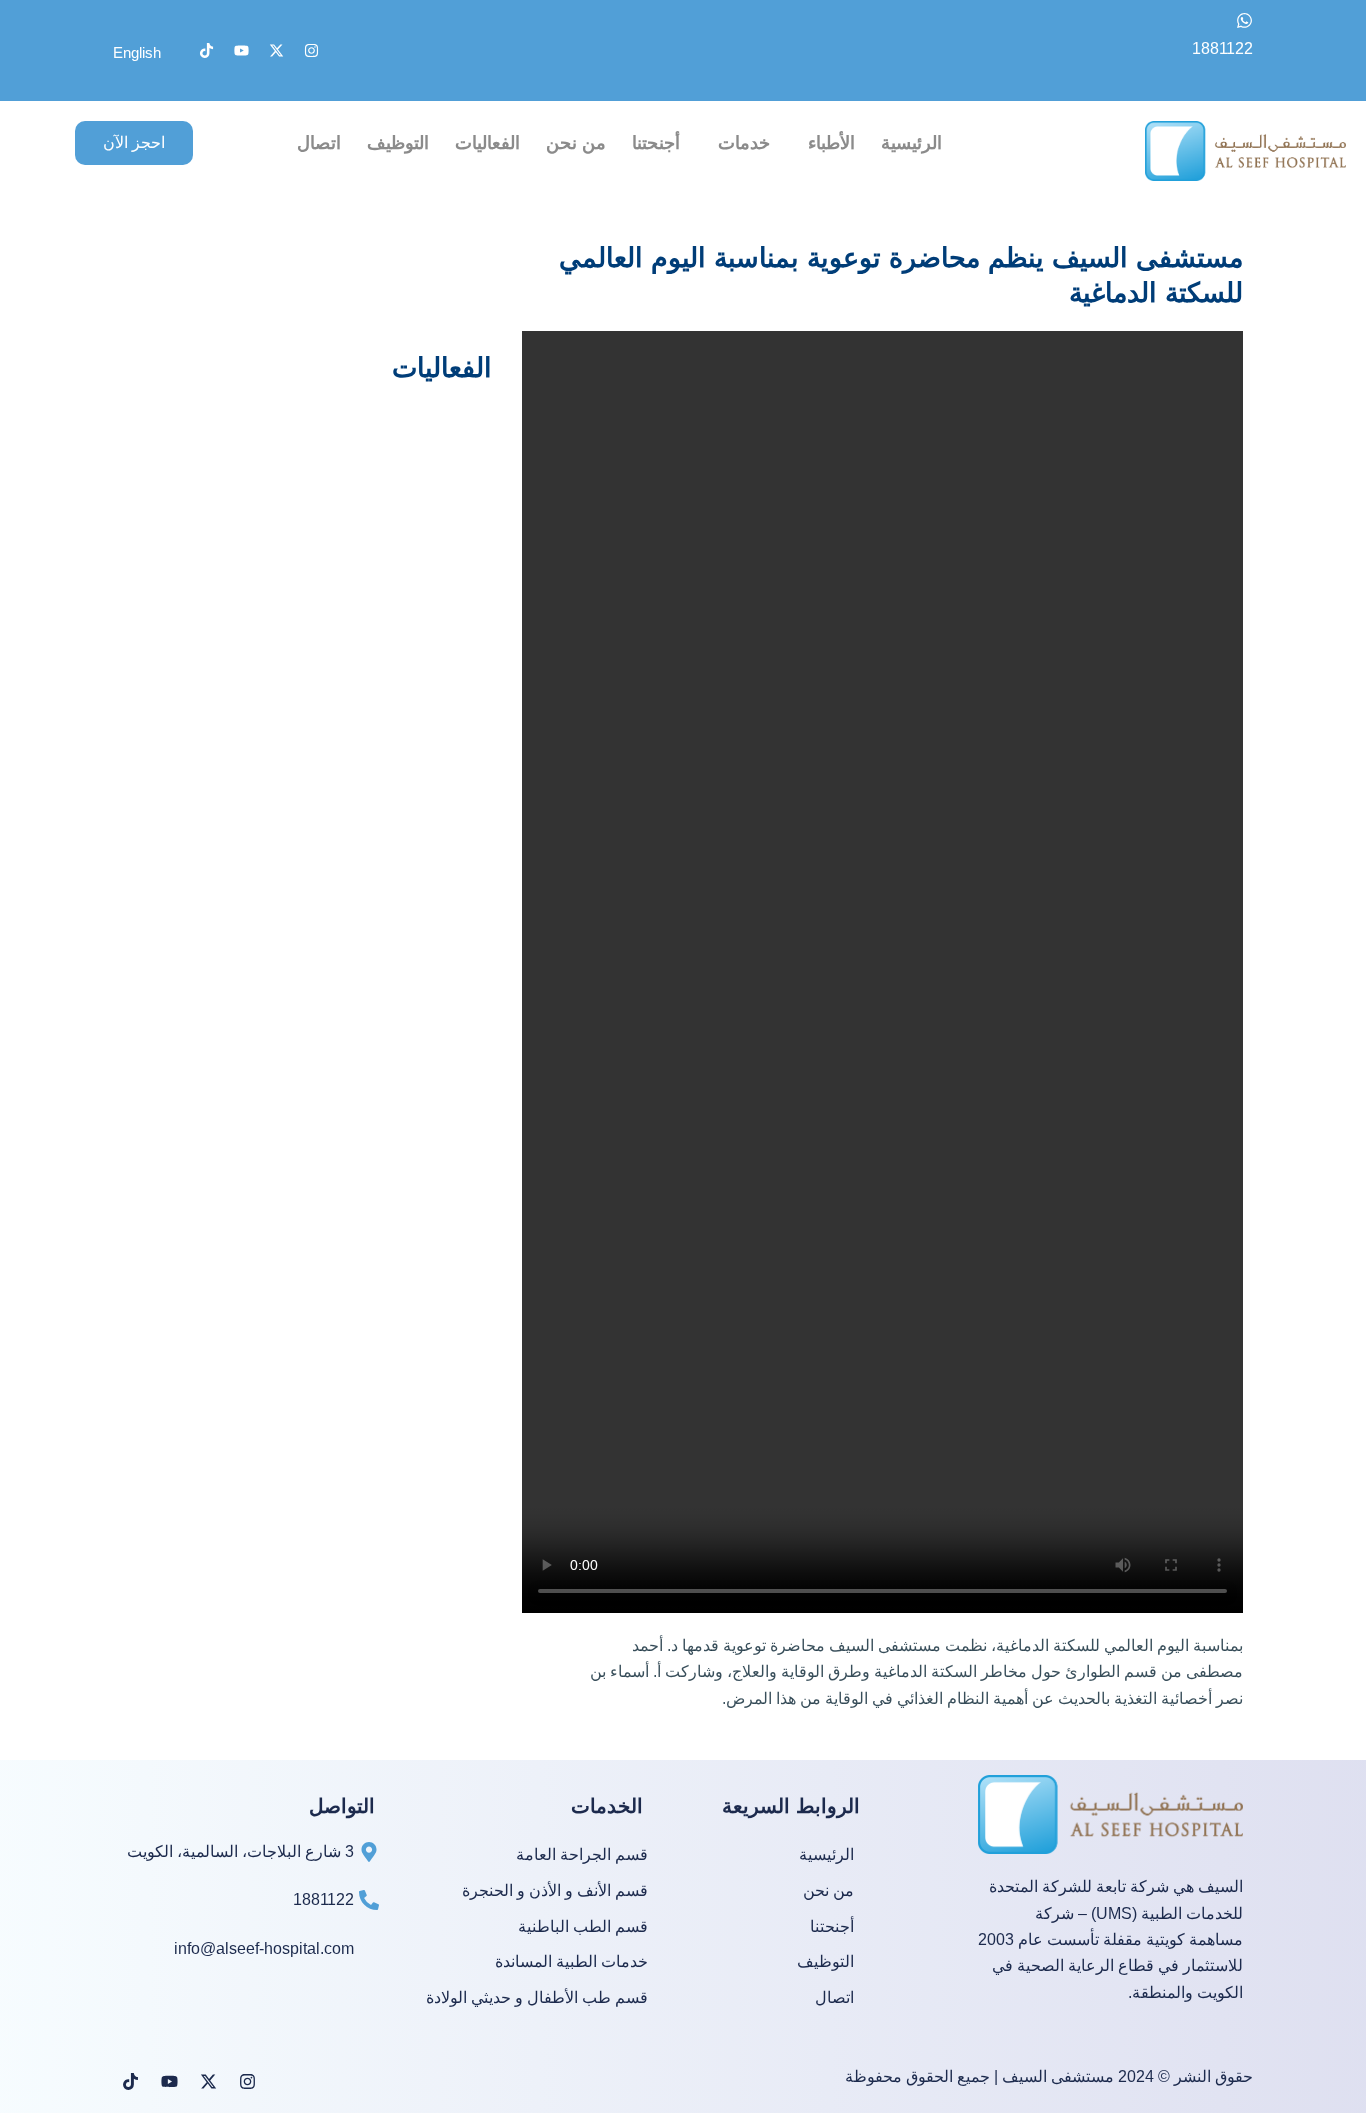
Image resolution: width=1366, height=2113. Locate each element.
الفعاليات (487, 143)
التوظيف (398, 143)
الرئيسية (911, 143)
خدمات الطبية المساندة (571, 1962)
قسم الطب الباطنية (583, 1927)
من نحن (576, 143)
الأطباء (831, 143)
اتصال (319, 143)
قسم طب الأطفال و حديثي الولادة (537, 1998)
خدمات (744, 143)
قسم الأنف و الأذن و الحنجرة (555, 1891)
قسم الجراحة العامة (582, 1855)
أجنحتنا (656, 143)
